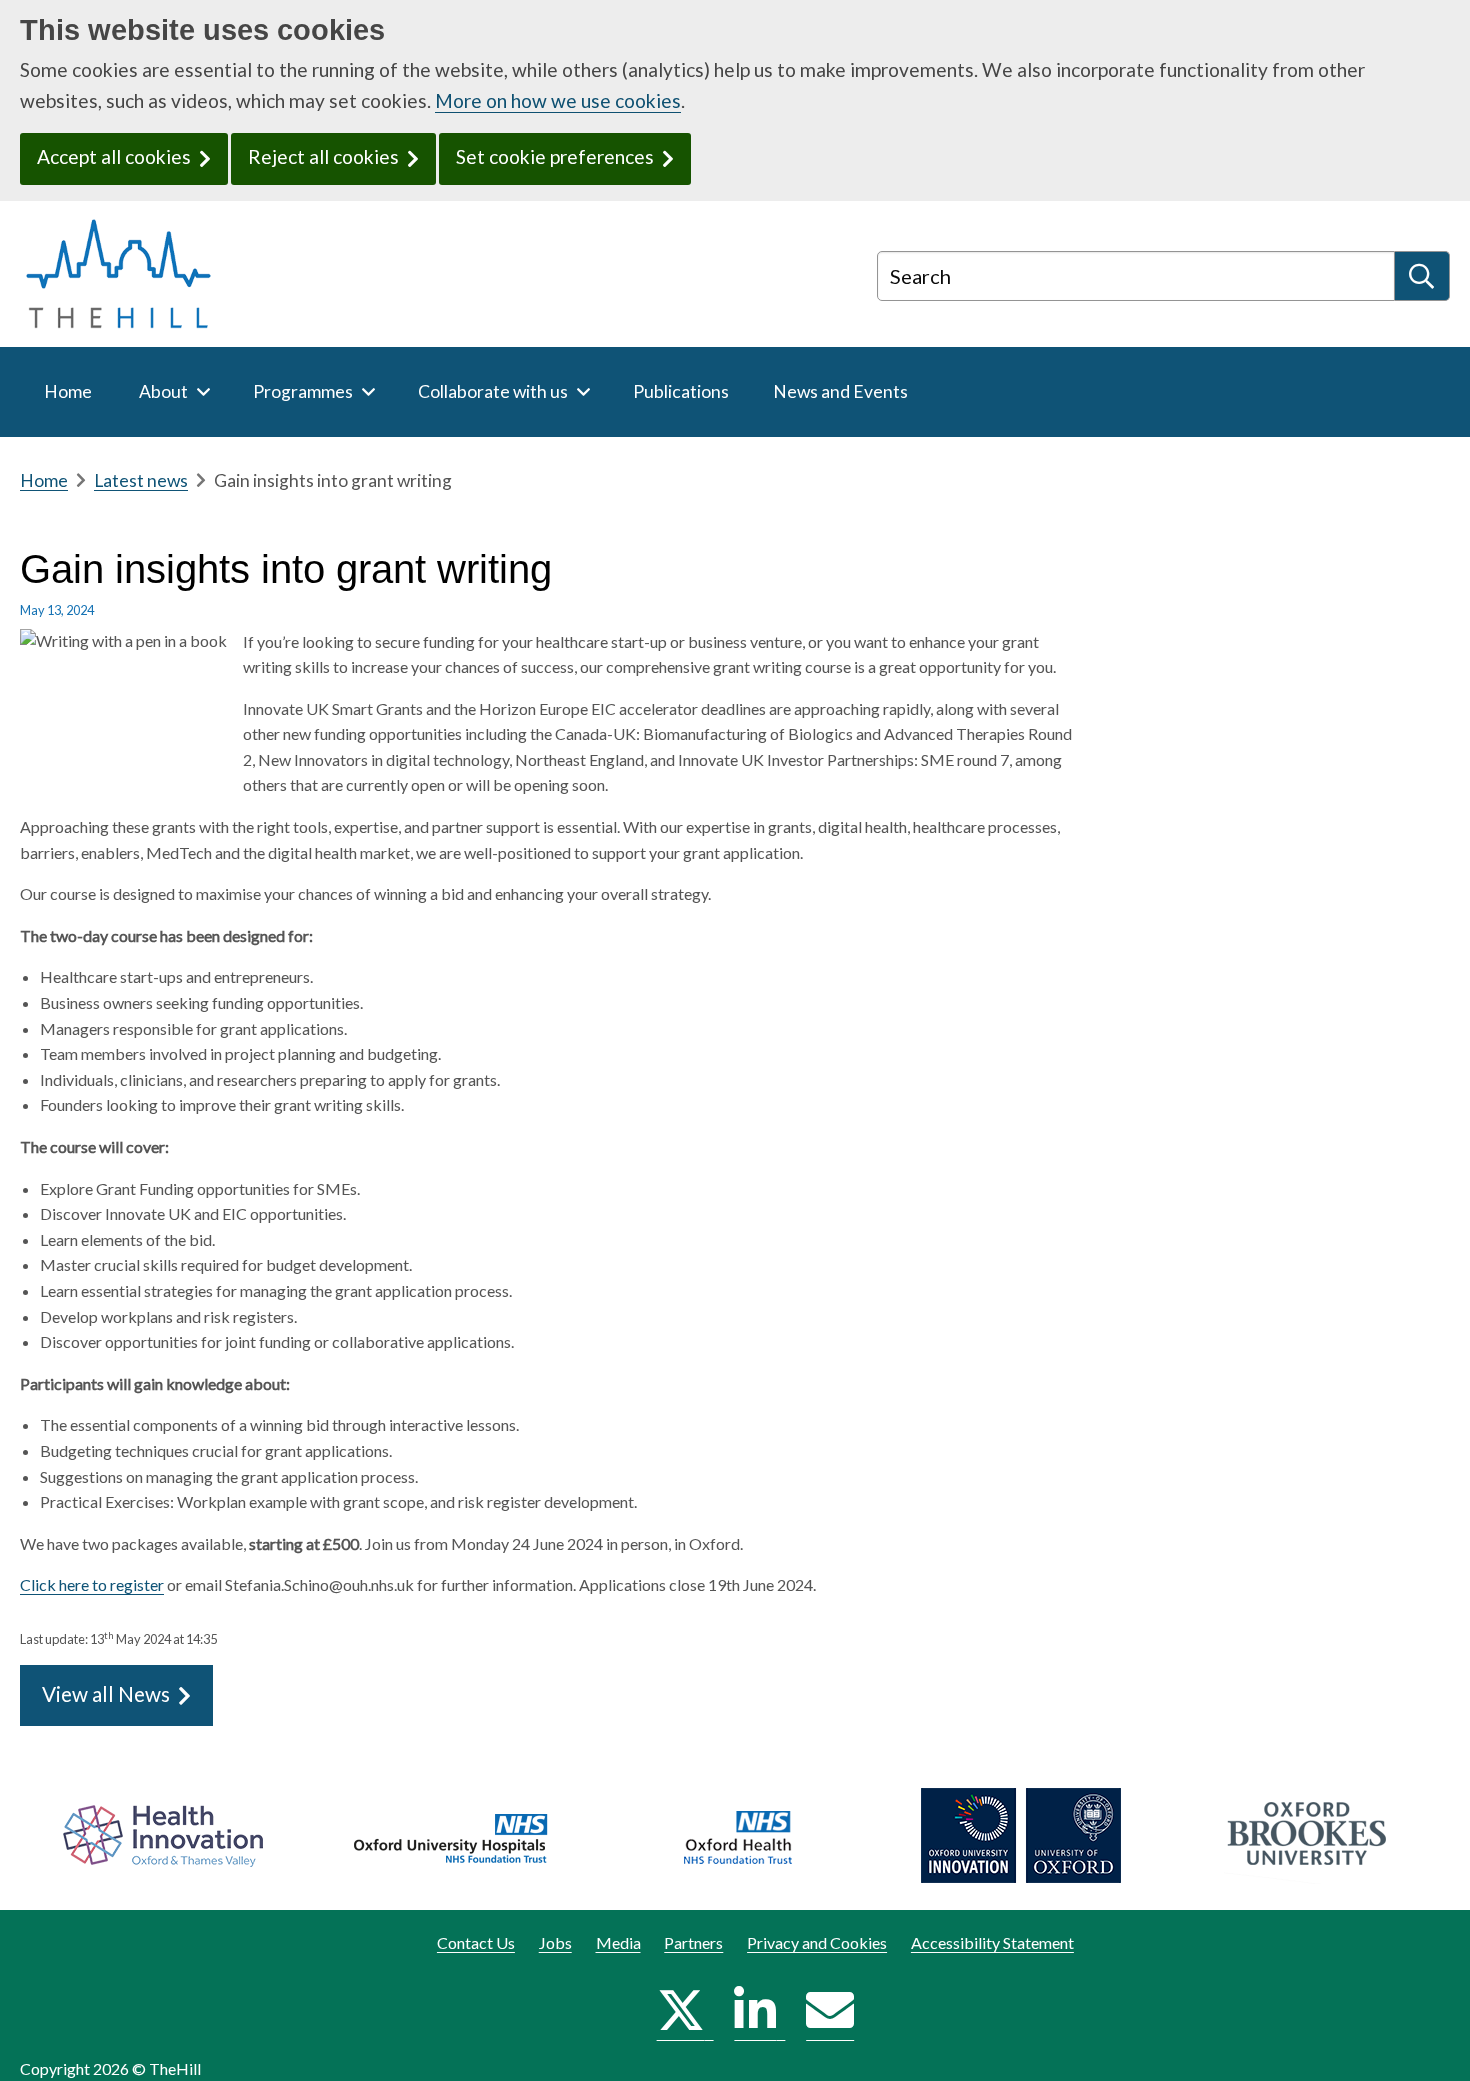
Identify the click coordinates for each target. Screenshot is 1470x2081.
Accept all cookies (114, 156)
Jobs (555, 1942)
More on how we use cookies (558, 100)
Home (44, 480)
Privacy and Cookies (817, 1942)
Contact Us (476, 1942)
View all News (106, 1693)
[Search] (1422, 276)
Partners (693, 1942)
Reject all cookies (323, 156)
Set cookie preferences (555, 156)
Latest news (141, 480)
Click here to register (92, 1584)
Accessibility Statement (992, 1942)
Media (618, 1942)
